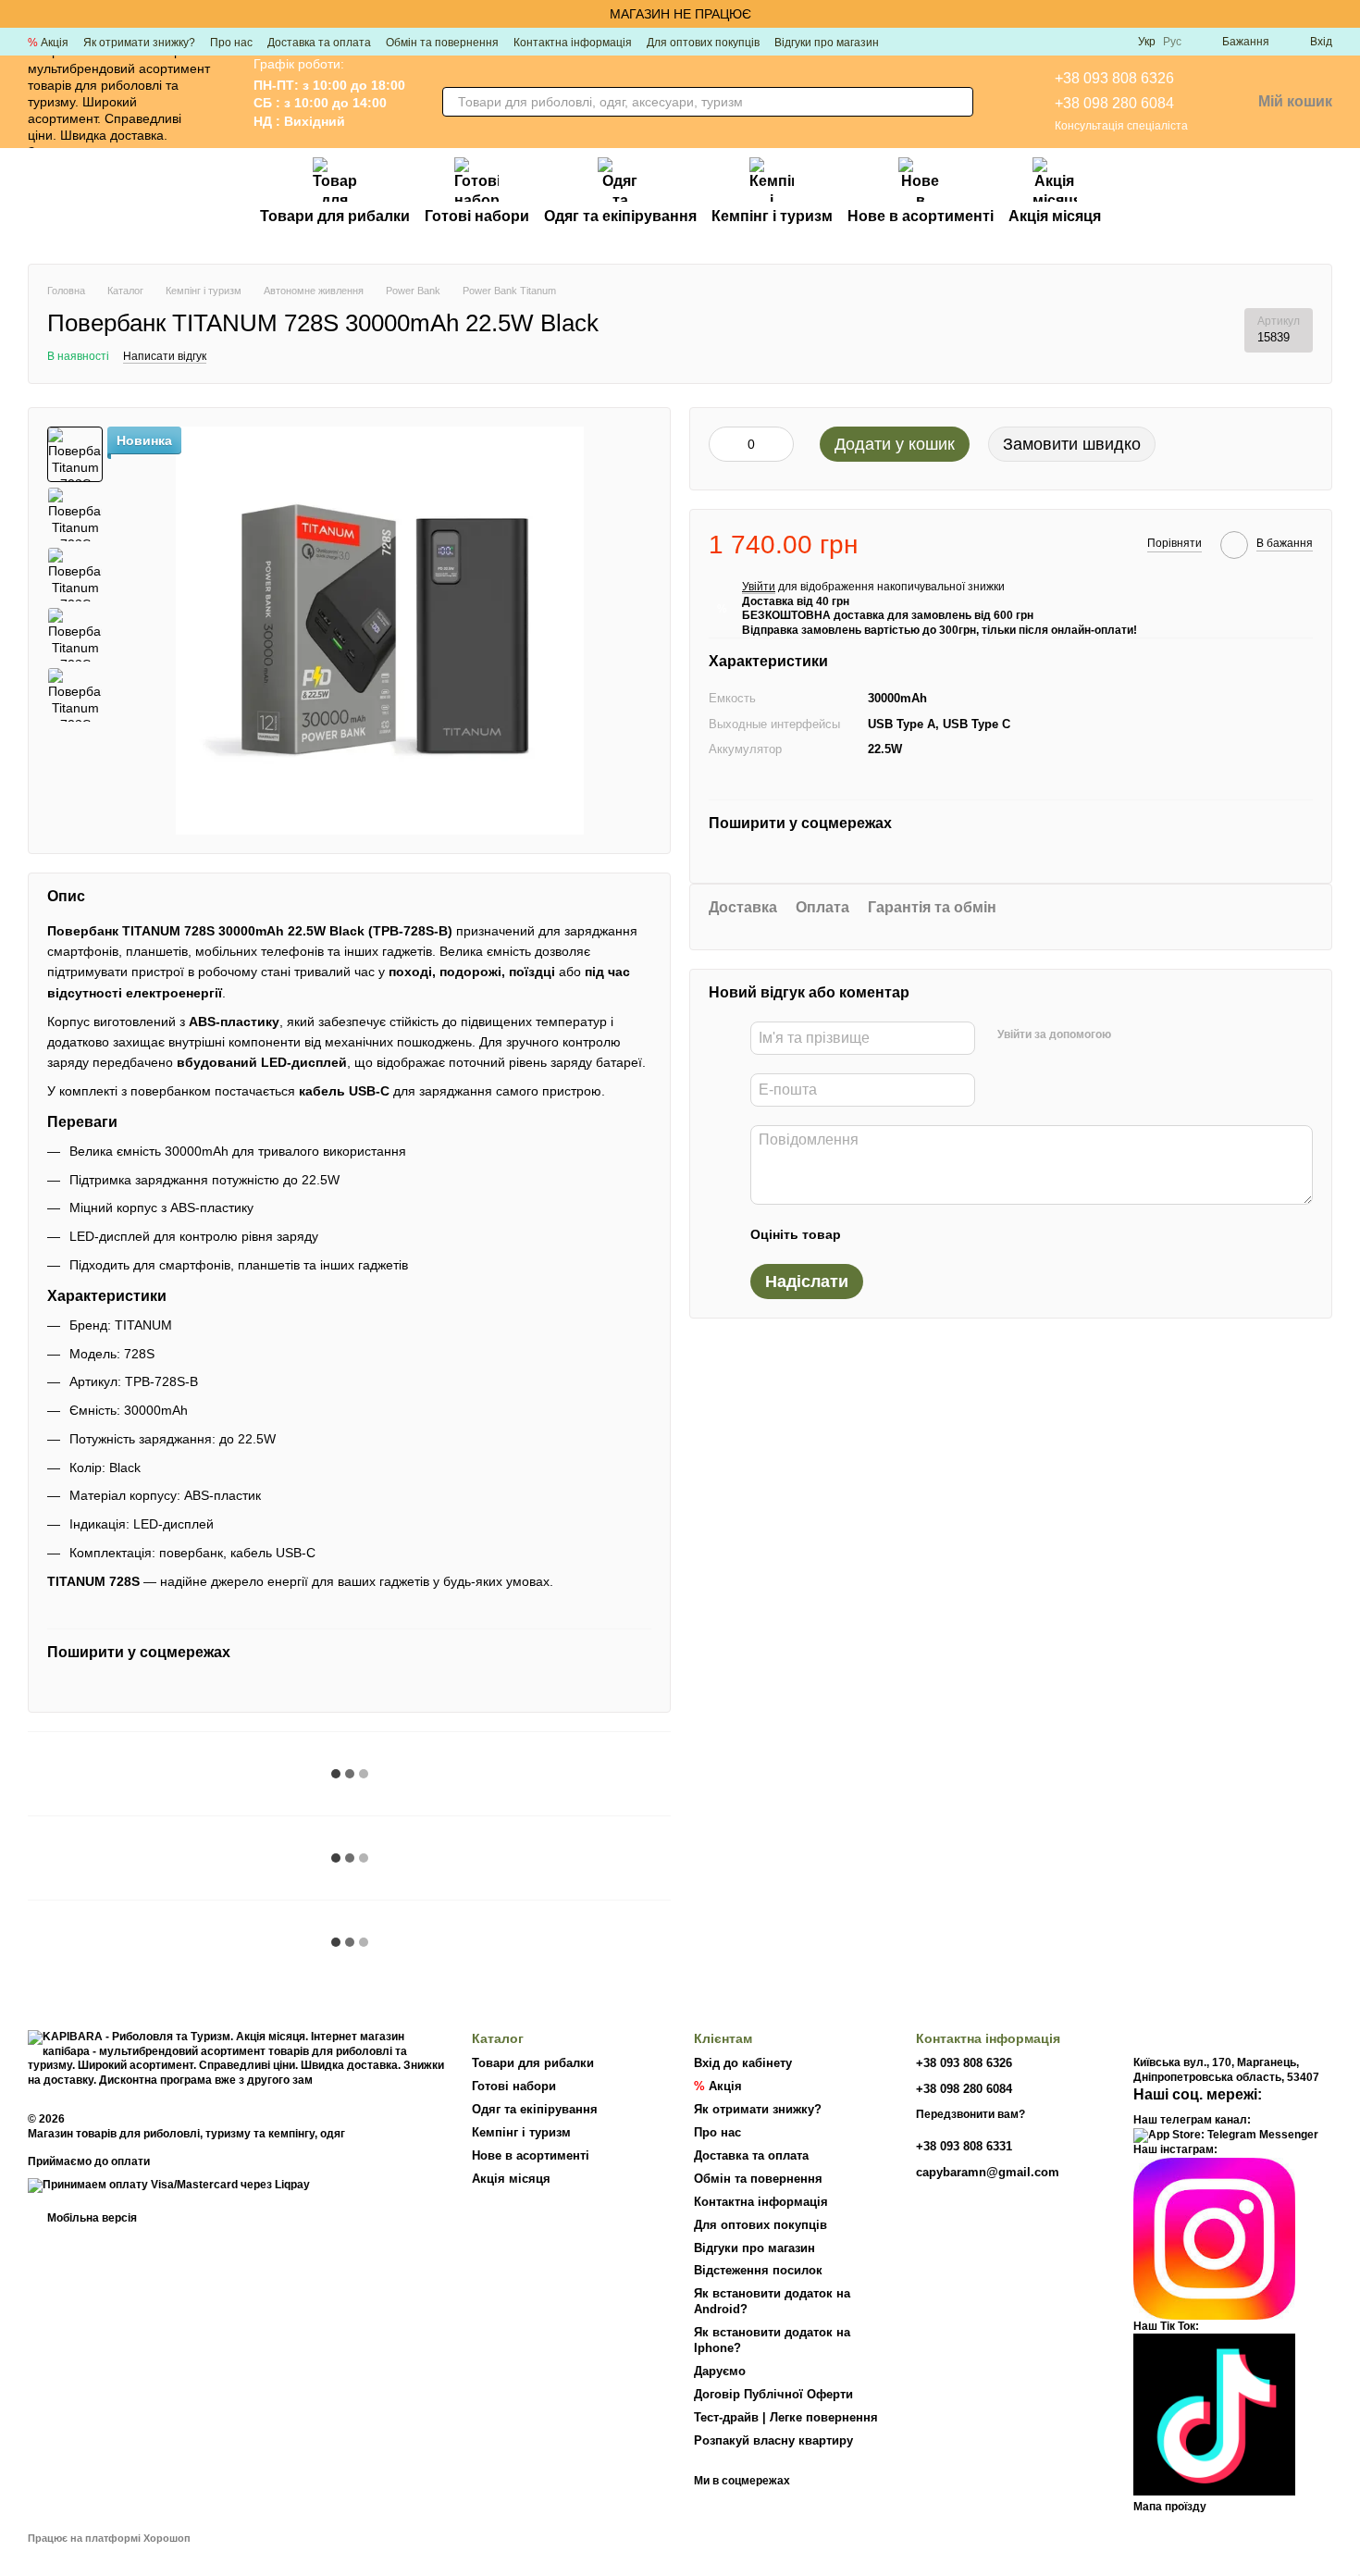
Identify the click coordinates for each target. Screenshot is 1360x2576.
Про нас (231, 43)
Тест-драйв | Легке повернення (786, 2417)
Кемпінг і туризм (772, 216)
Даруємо (720, 2371)
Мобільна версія (91, 2218)
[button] (1345, 14)
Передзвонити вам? (971, 2114)
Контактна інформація (573, 43)
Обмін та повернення (442, 43)
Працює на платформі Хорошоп (109, 2538)
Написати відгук (165, 356)
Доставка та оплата (319, 43)
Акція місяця (1055, 216)
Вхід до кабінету (743, 2063)
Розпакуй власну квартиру (773, 2440)
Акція (48, 43)
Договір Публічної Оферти (773, 2394)
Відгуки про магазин (827, 43)
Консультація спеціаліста (1121, 126)
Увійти (759, 587)
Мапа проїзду (1170, 2507)
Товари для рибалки (335, 216)
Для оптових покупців (703, 43)
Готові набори (477, 216)
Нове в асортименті (921, 216)
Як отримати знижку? (139, 43)
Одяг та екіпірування (620, 216)
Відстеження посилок (758, 2270)
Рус (1172, 42)
